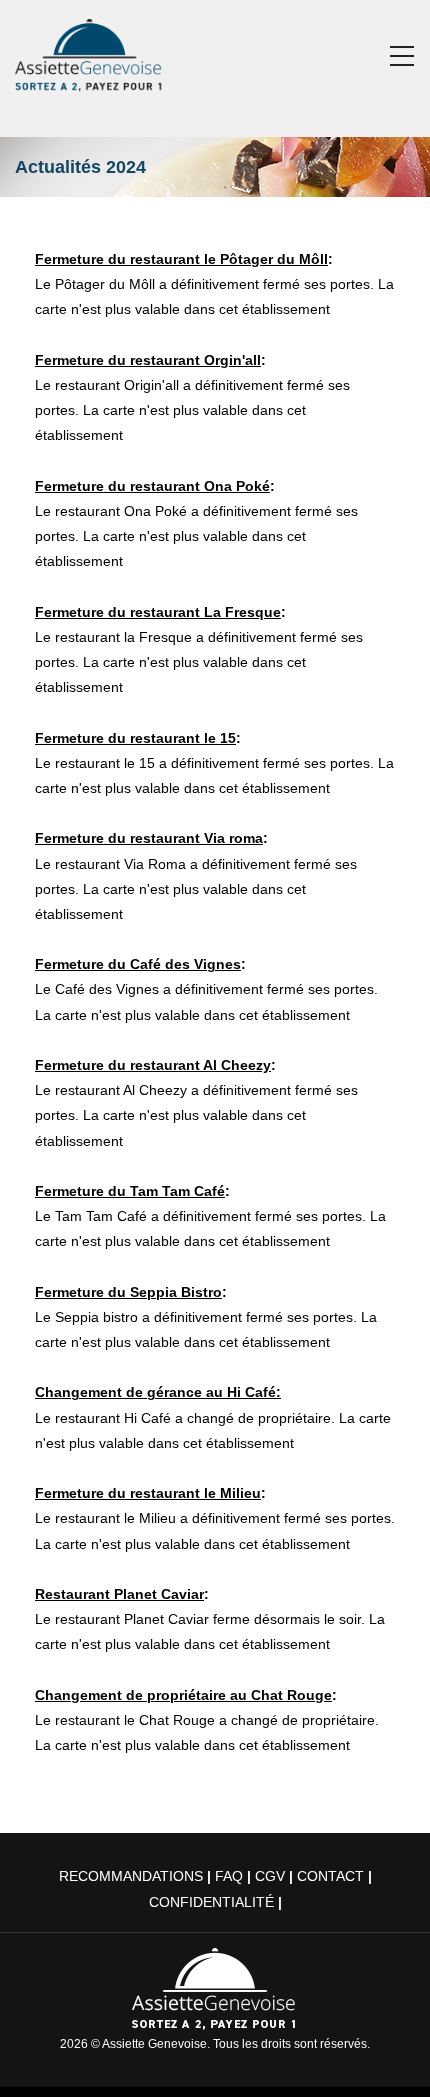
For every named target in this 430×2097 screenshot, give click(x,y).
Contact (330, 1876)
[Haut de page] (386, 2053)
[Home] (89, 51)
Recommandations (131, 1876)
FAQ (229, 1876)
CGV (270, 1876)
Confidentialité (211, 1902)
